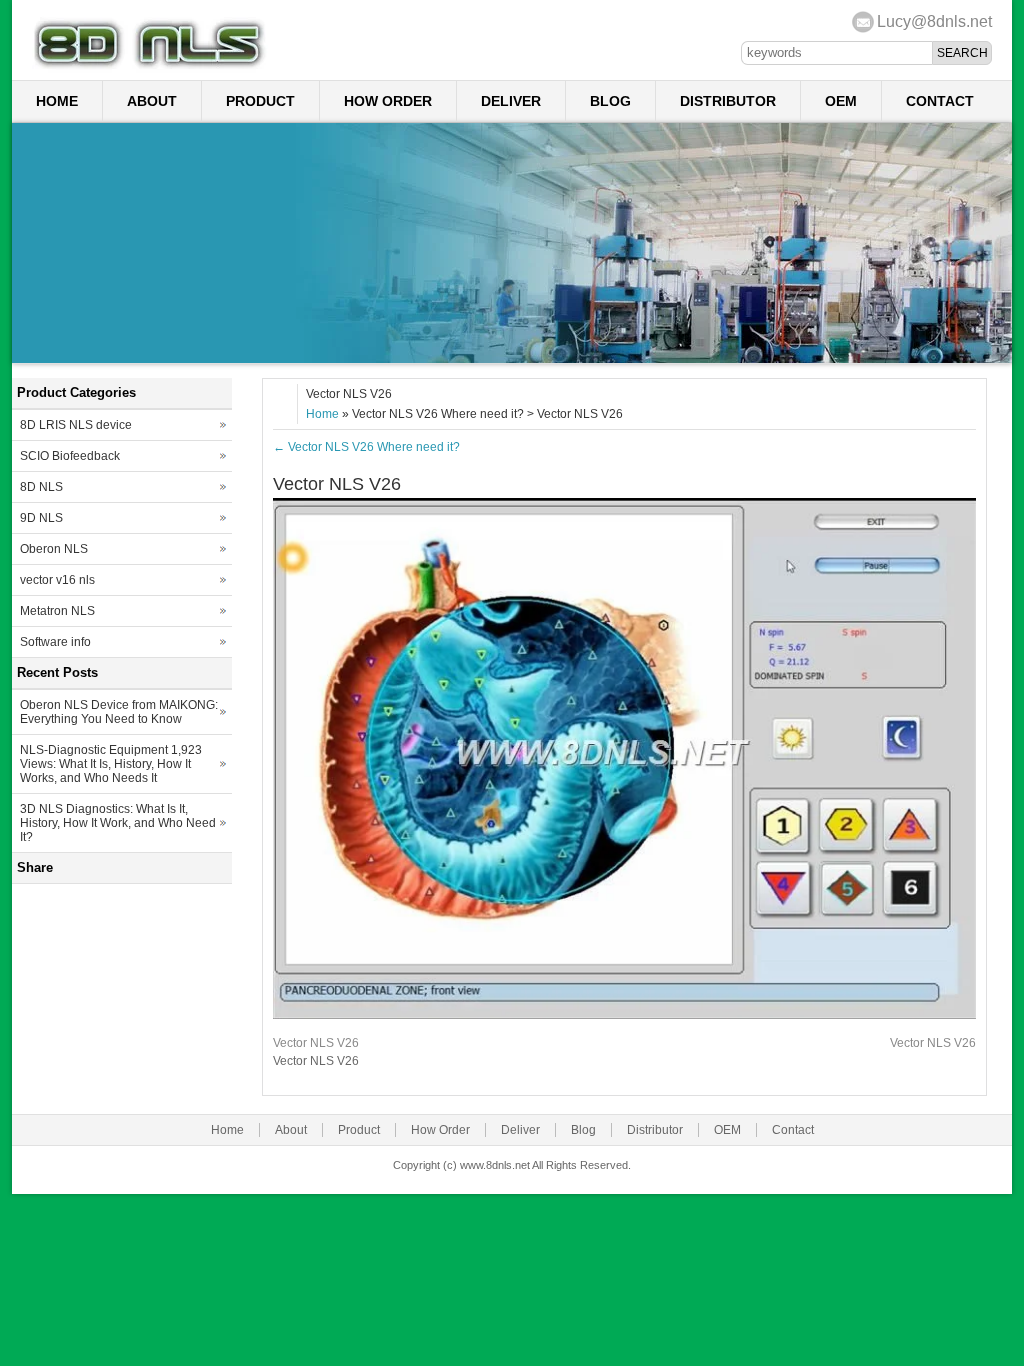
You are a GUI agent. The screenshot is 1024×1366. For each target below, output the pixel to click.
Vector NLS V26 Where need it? (366, 447)
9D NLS (41, 518)
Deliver (511, 101)
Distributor (728, 101)
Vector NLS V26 (316, 1043)
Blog (610, 101)
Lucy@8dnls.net (934, 21)
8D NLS (41, 487)
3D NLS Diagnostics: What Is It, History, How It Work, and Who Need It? (118, 823)
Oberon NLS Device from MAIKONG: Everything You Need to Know (119, 712)
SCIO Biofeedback (70, 456)
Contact (940, 101)
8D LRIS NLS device (76, 425)
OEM (841, 101)
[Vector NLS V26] (624, 1015)
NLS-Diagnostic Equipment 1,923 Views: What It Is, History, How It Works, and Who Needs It (111, 764)
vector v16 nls (57, 580)
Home (57, 101)
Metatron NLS (57, 611)
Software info (55, 642)
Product (260, 101)
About (152, 101)
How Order (388, 101)
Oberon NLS (54, 549)
